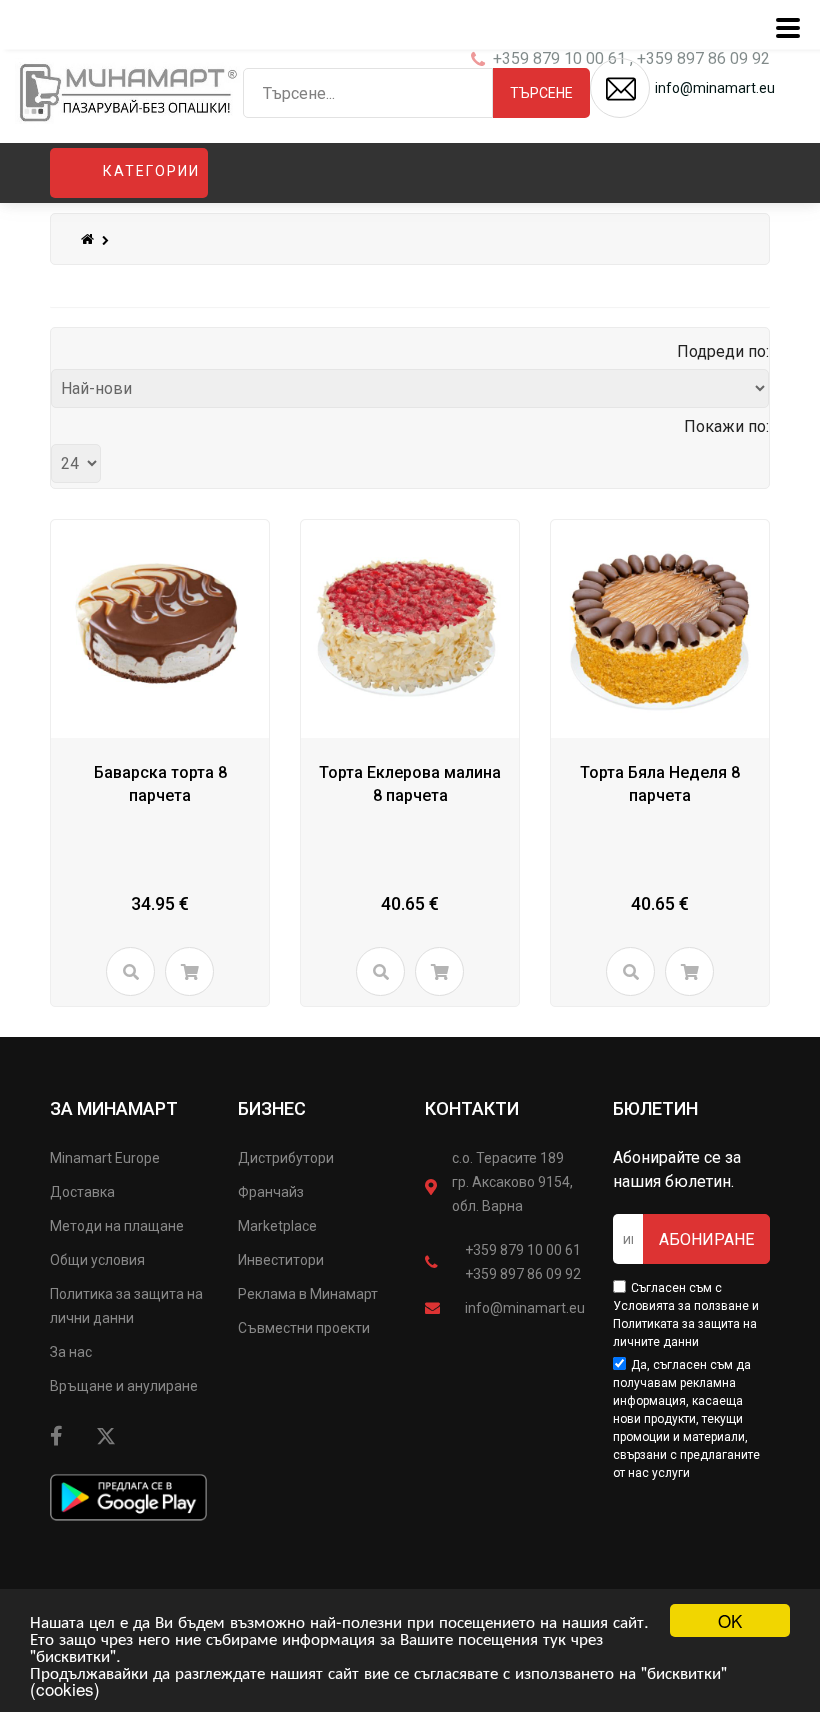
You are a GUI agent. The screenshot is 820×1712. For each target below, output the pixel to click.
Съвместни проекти (304, 1328)
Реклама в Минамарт (308, 1294)
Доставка (82, 1192)
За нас (71, 1352)
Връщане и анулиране (124, 1386)
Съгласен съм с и (686, 1315)
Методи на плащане (117, 1226)
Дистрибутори (286, 1158)
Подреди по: (723, 351)
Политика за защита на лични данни (126, 1306)
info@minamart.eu (525, 1308)
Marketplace (277, 1226)
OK (730, 1620)
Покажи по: (726, 426)
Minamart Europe (105, 1158)
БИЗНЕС (272, 1108)
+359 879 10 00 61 (523, 1250)
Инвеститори (281, 1260)
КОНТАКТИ (472, 1108)
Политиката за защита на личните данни (685, 1333)
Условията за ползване (681, 1306)
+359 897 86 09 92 (523, 1274)
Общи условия (97, 1260)
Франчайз (271, 1192)
